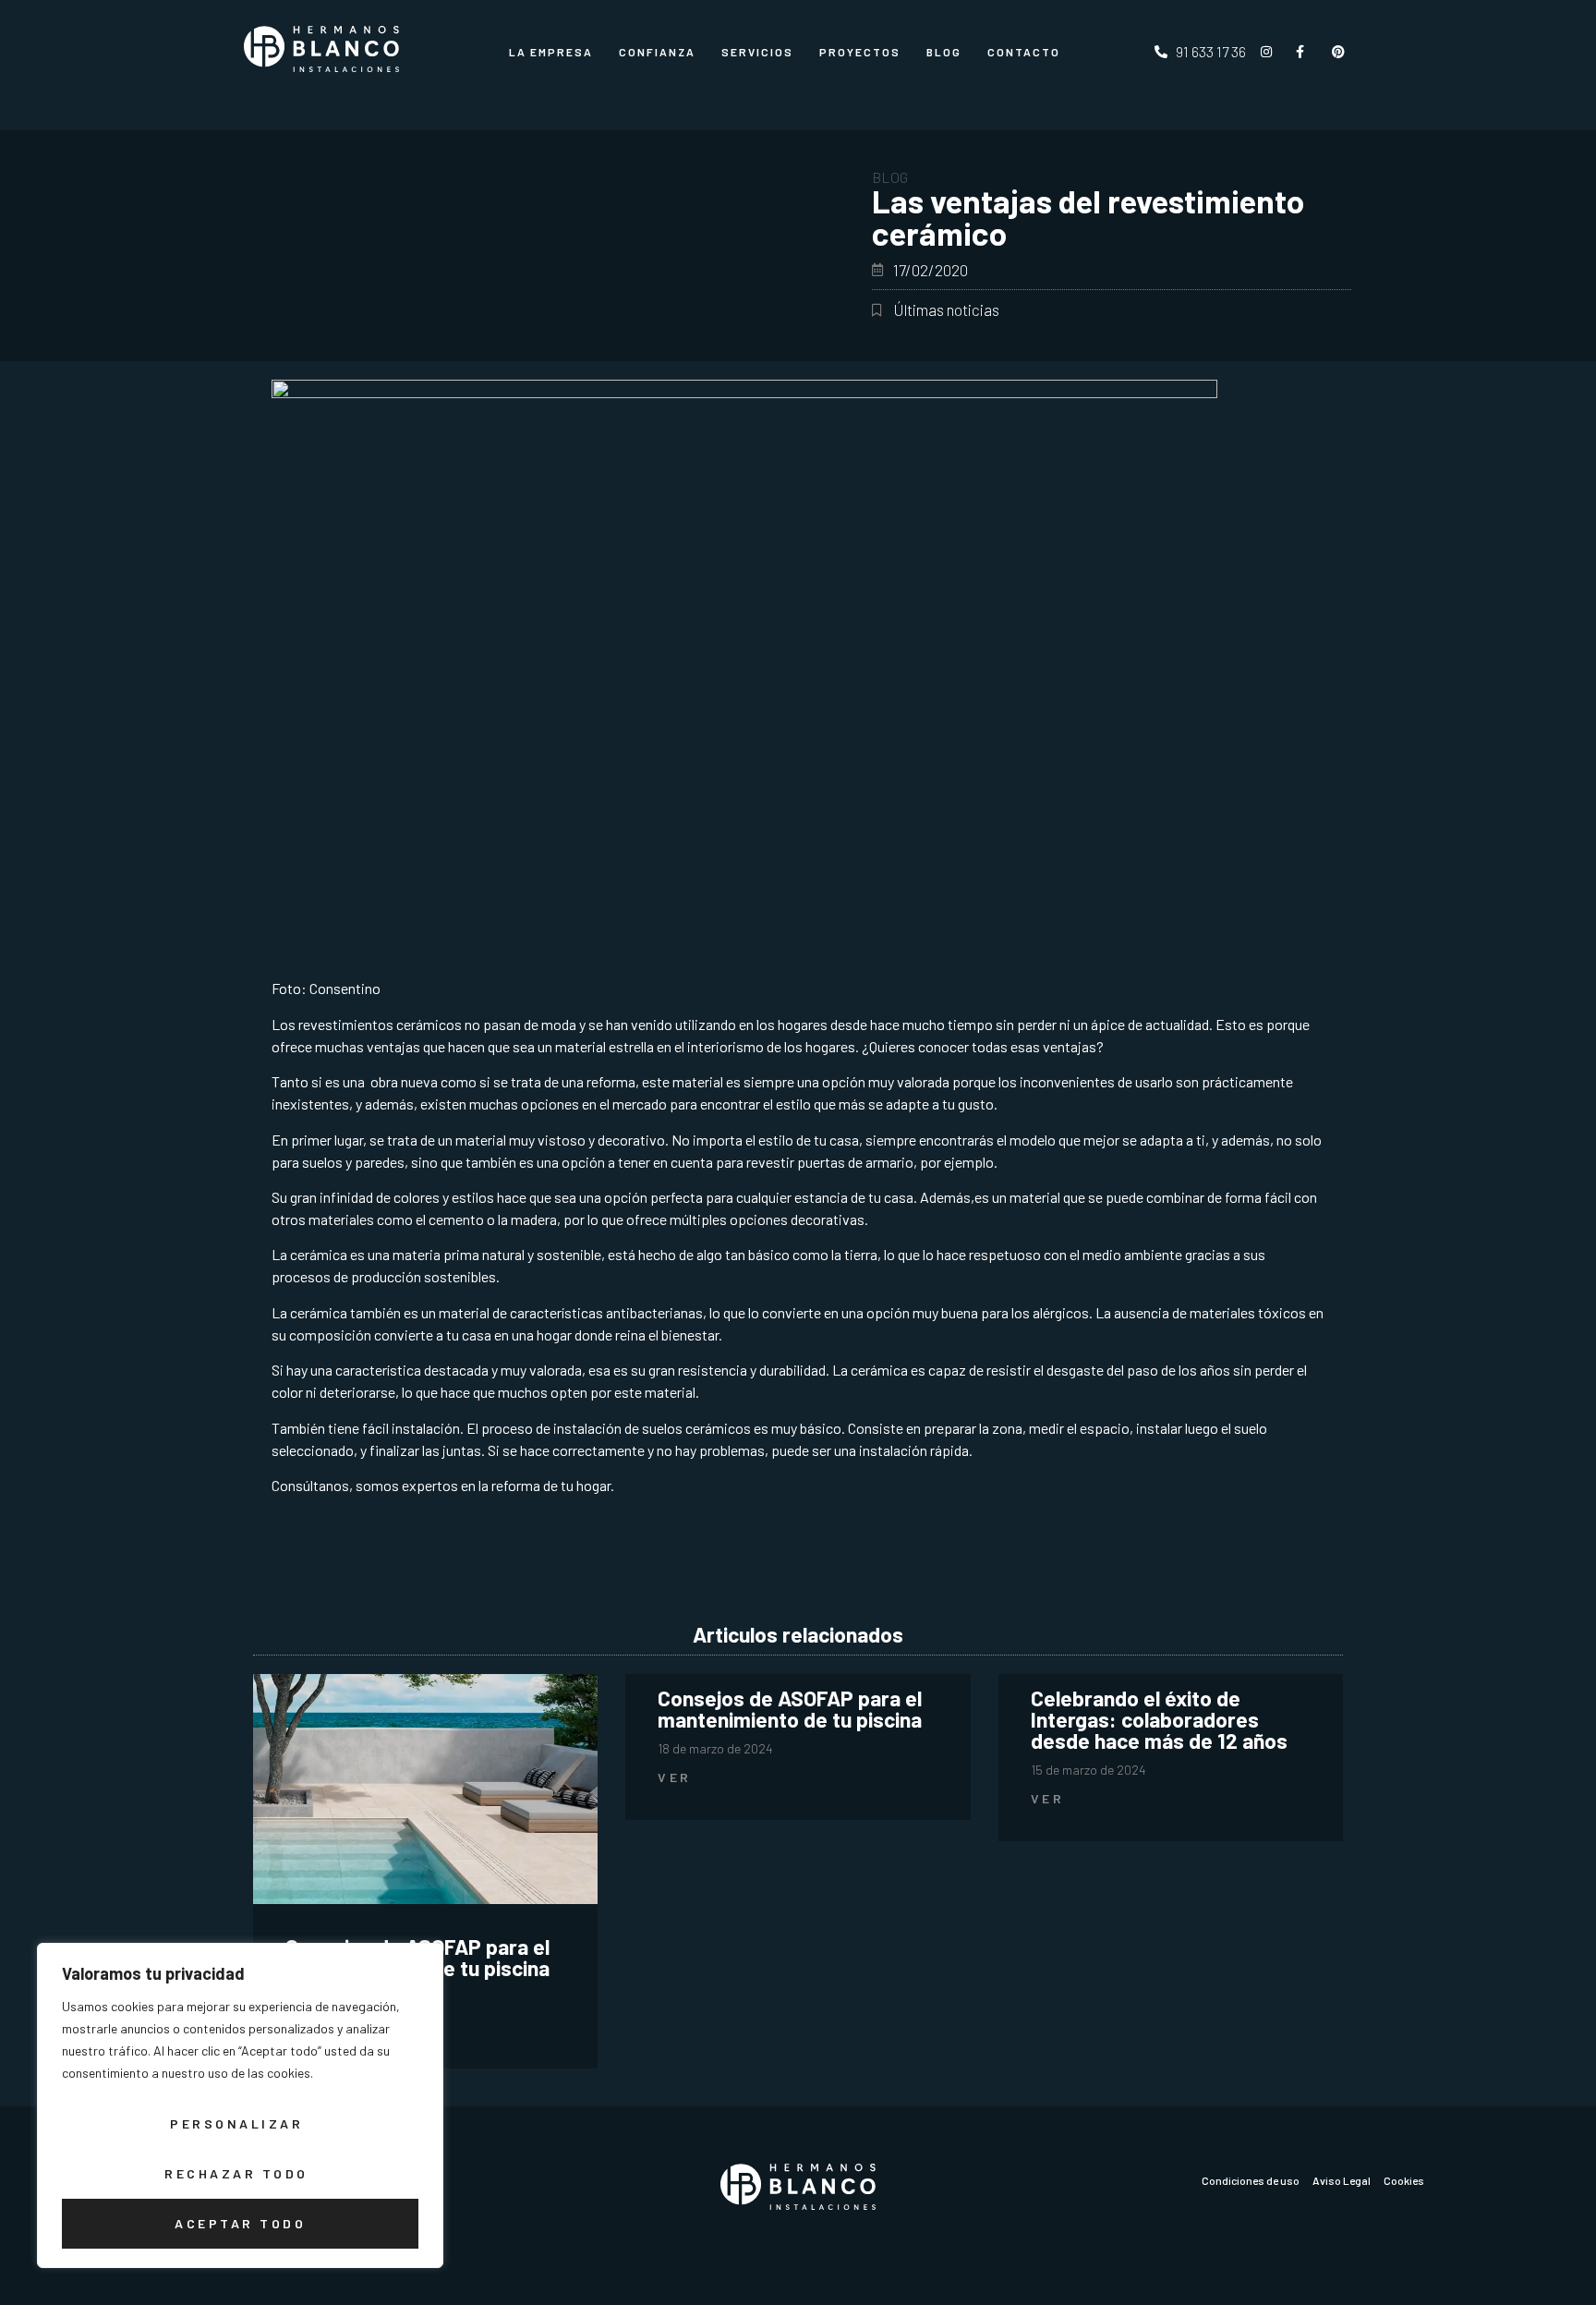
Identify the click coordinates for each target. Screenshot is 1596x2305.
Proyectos (860, 52)
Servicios (757, 52)
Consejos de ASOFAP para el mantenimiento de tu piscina (790, 1709)
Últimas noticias (946, 309)
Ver (675, 1777)
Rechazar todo (236, 2173)
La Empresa (551, 52)
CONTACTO (1024, 52)
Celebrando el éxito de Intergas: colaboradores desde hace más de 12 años (1159, 1719)
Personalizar (236, 2123)
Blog (944, 52)
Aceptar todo (240, 2223)
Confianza (657, 52)
